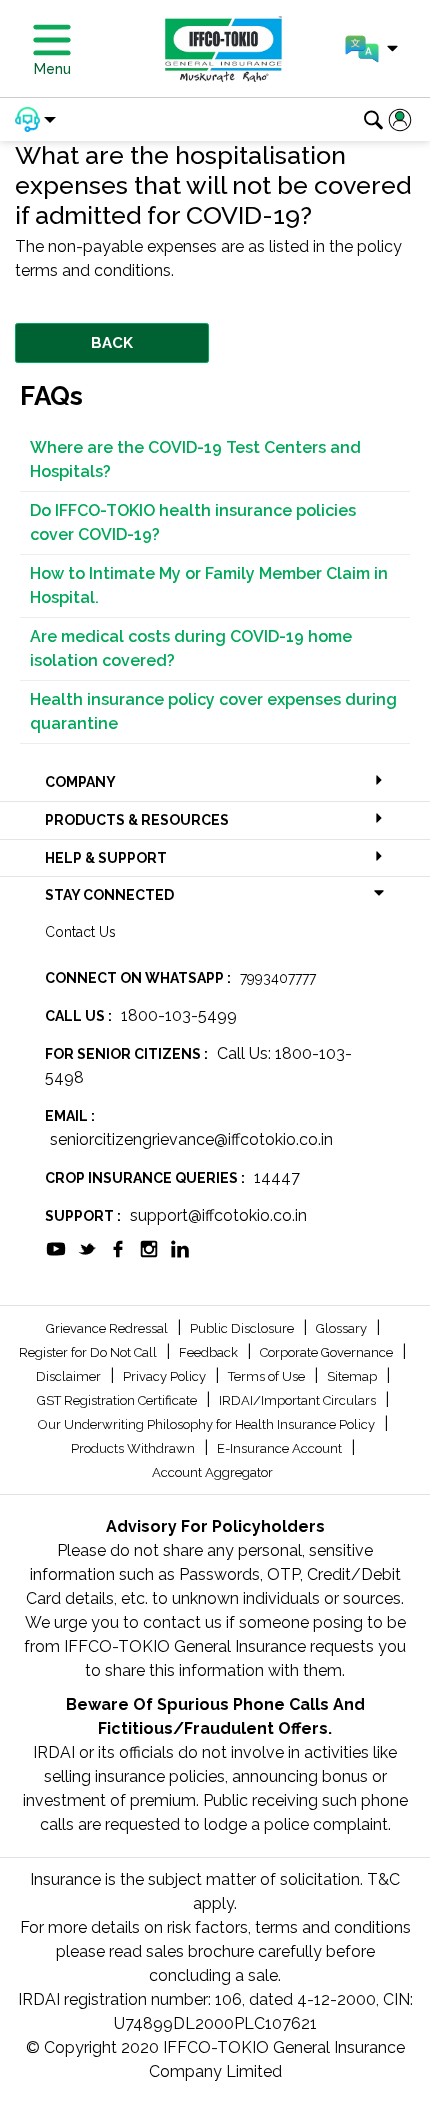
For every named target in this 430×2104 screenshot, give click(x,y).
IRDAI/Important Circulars (299, 1400)
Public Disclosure (243, 1328)
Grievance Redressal (108, 1328)
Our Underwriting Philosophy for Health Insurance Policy (208, 1424)
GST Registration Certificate (118, 1400)
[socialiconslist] (56, 1247)
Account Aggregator (212, 1472)
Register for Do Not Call (89, 1352)
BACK (112, 343)
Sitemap (353, 1376)
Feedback (210, 1352)
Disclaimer (70, 1376)
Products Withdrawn (134, 1448)
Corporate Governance (328, 1352)
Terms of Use (268, 1376)
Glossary (343, 1328)
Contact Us (80, 932)
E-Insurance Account (281, 1448)
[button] (371, 49)
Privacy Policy (166, 1376)
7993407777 (278, 978)
